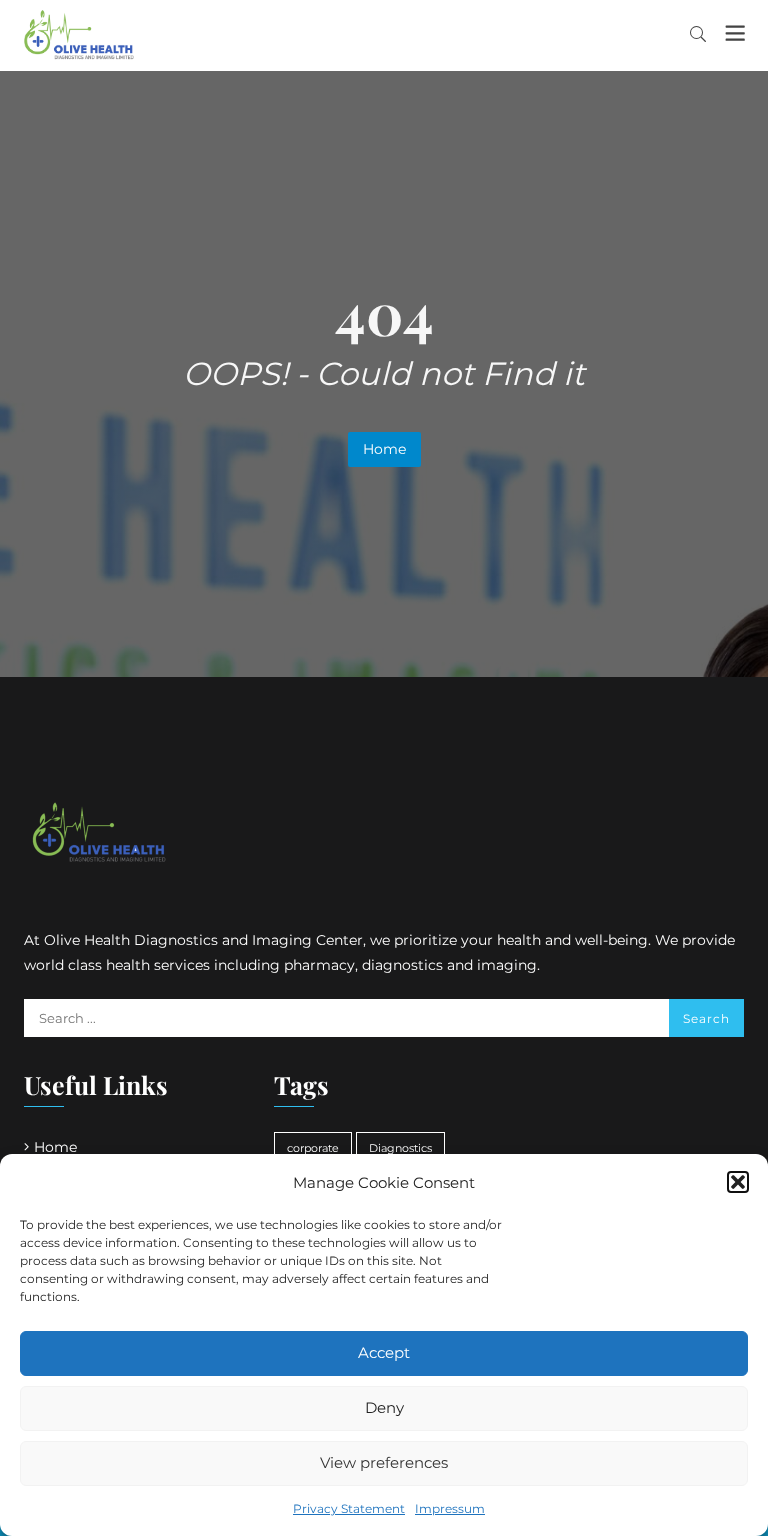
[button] (738, 1182)
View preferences (384, 1462)
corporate (313, 1148)
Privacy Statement (349, 1508)
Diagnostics (400, 1148)
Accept (384, 1352)
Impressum (450, 1508)
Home (384, 449)
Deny (384, 1407)
